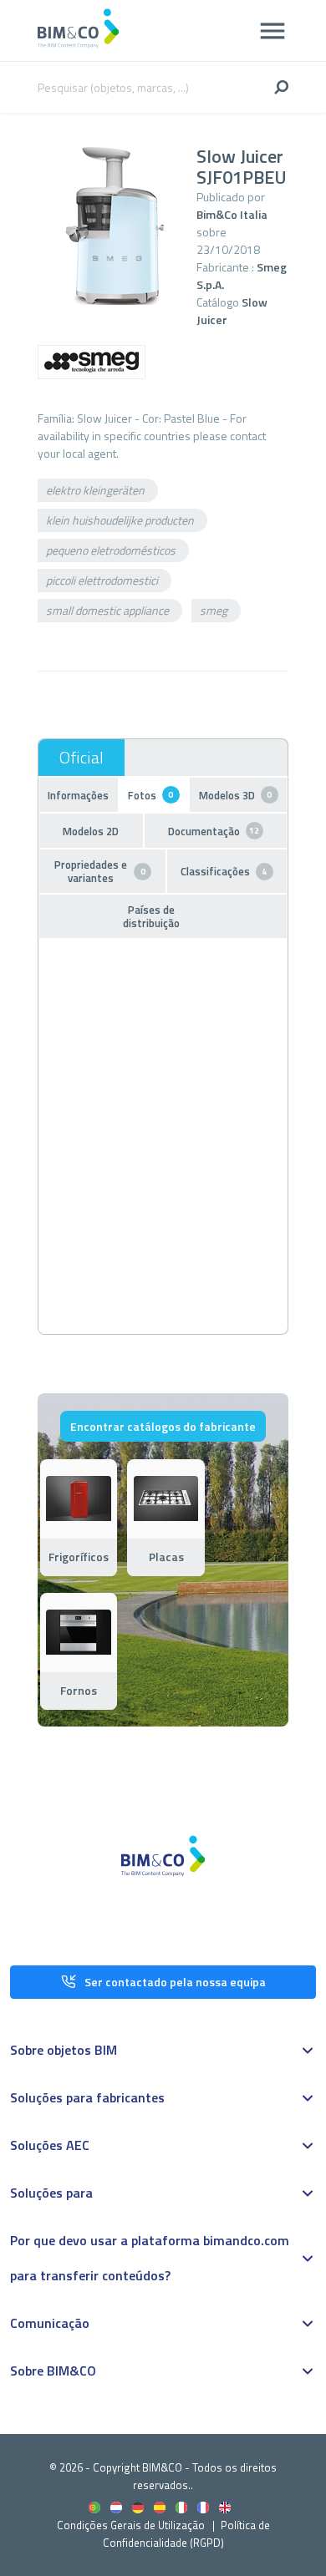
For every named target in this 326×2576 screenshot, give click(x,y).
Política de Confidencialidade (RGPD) (186, 2534)
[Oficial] (81, 758)
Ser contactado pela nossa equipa (175, 1982)
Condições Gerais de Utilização (132, 2525)
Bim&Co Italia (232, 214)
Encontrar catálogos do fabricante (163, 1426)
